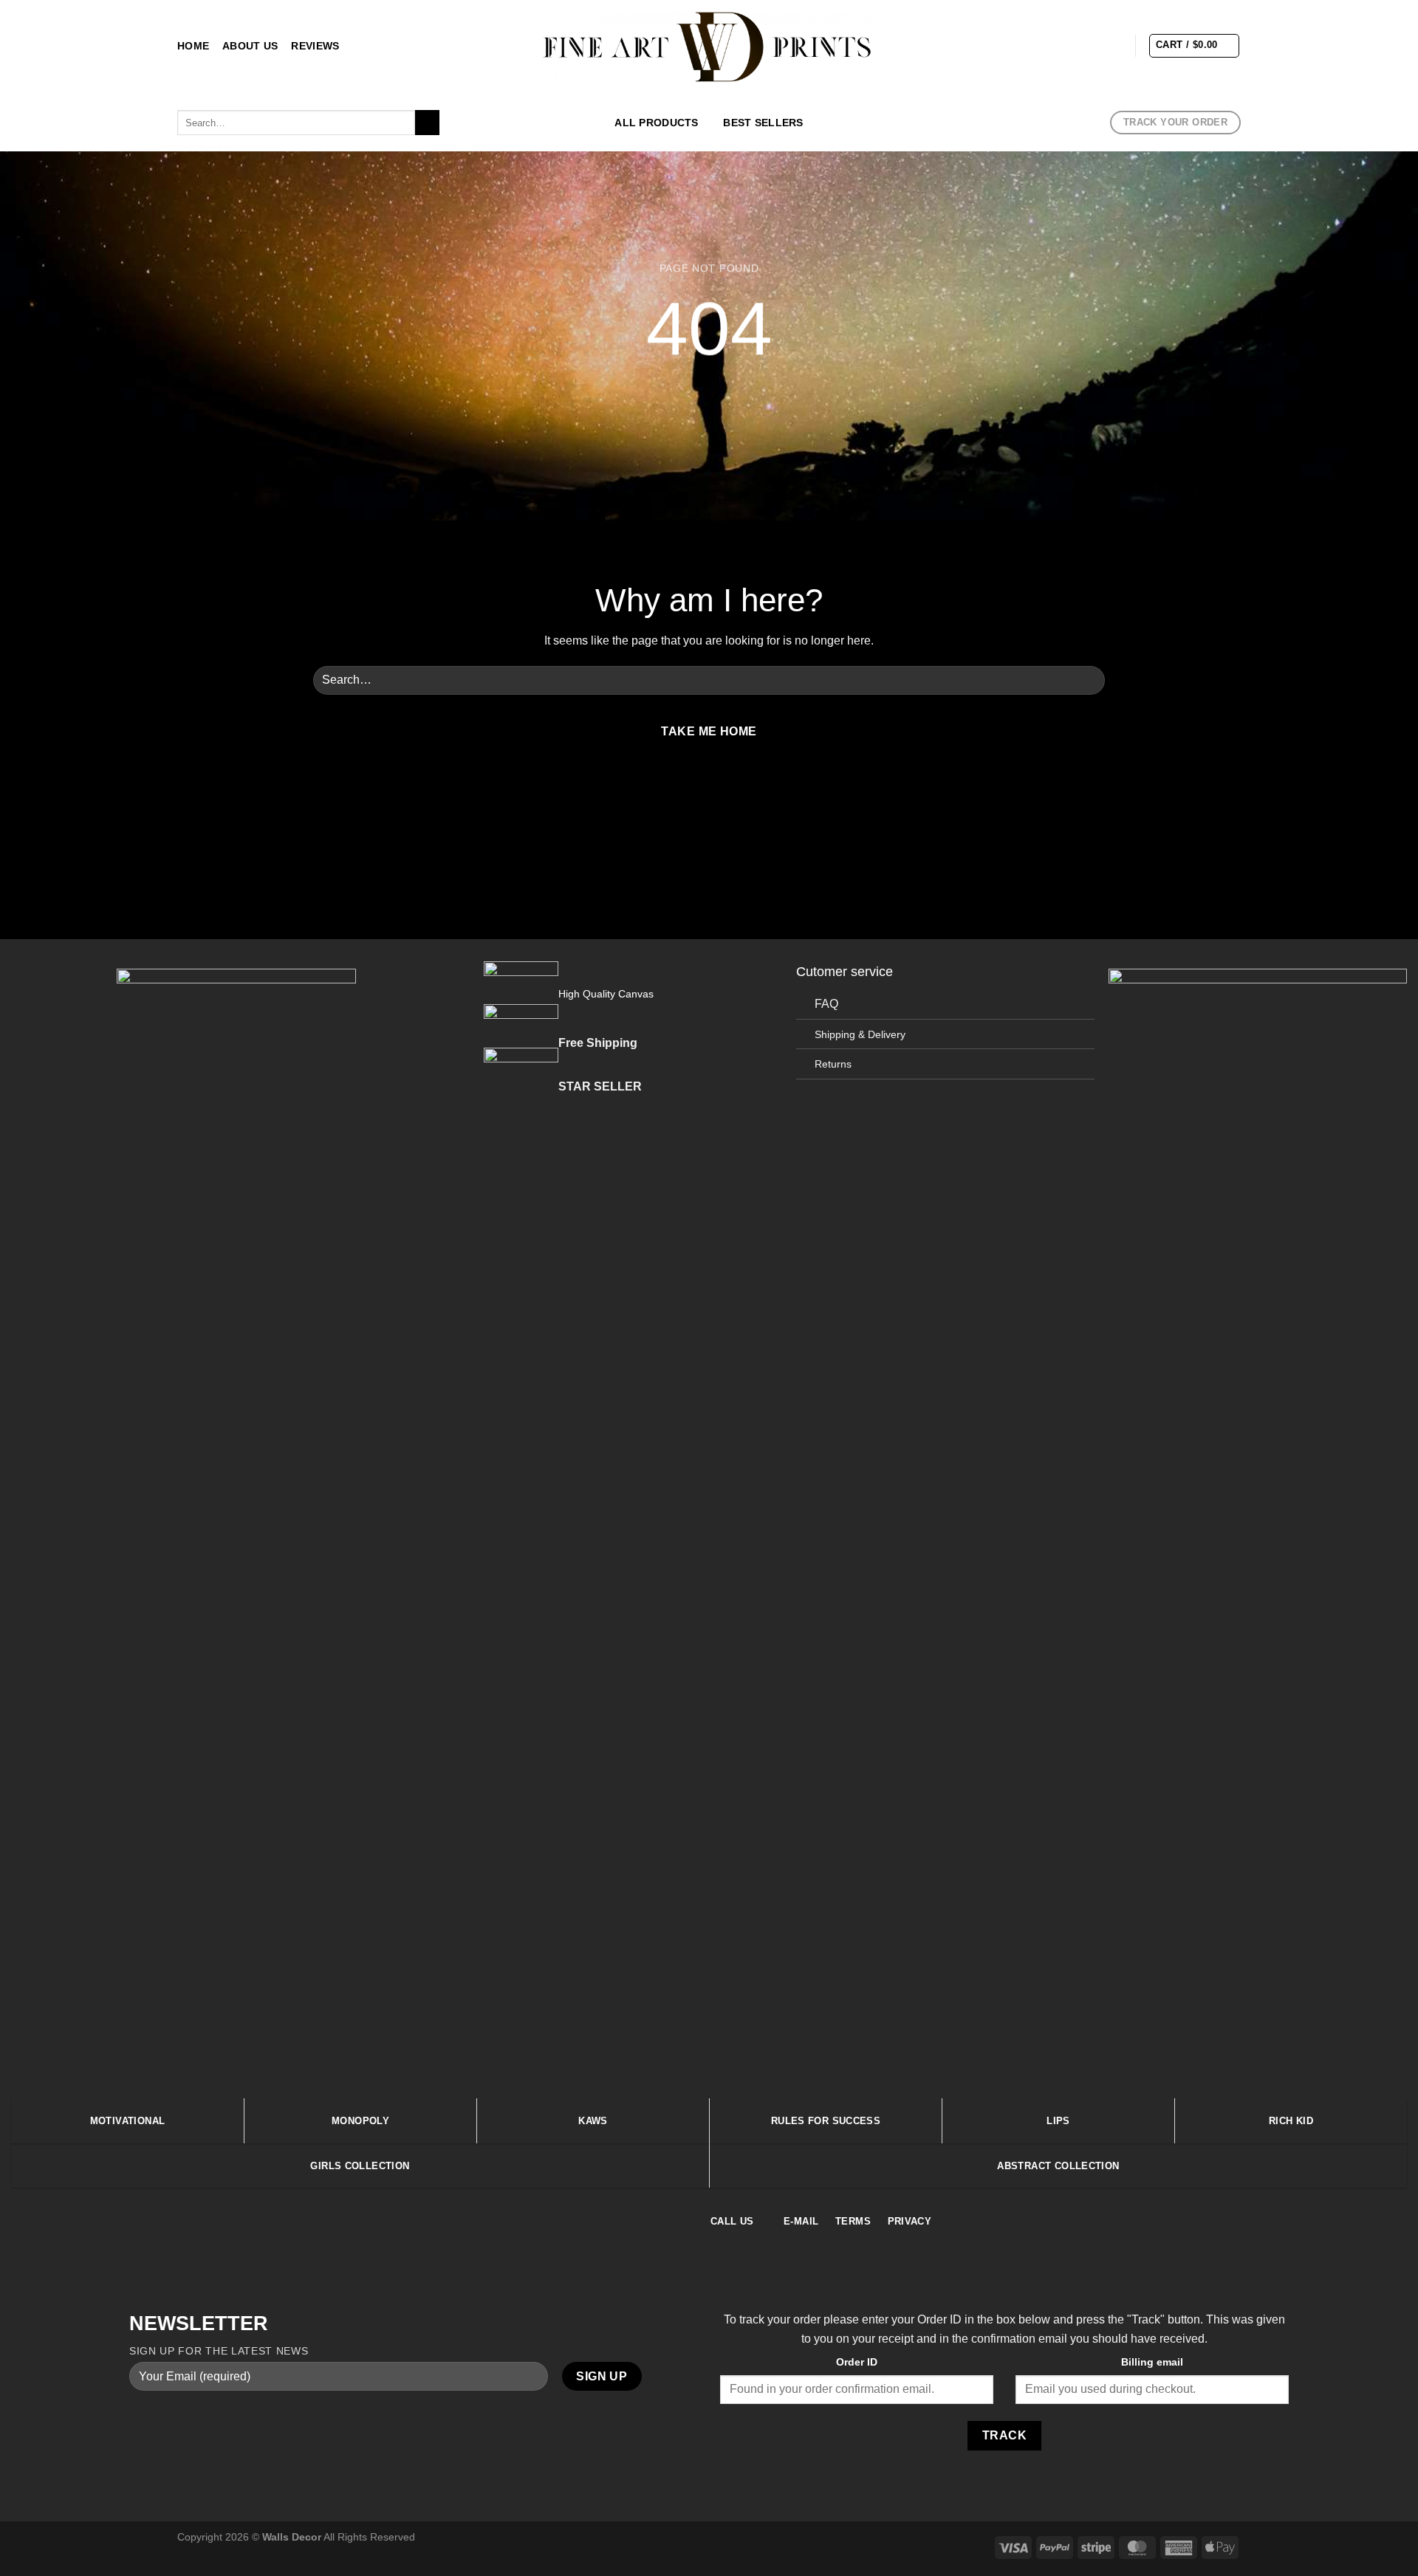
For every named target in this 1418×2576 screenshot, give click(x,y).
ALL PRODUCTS (656, 123)
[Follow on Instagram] (1055, 45)
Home (193, 46)
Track (1004, 2435)
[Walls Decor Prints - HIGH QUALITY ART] (709, 47)
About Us (250, 46)
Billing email (1152, 2362)
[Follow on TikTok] (1075, 45)
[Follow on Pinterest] (1113, 45)
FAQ (826, 1004)
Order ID (857, 2362)
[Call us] (745, 797)
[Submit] (427, 123)
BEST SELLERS (763, 123)
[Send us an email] (1094, 45)
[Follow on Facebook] (1036, 45)
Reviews (315, 46)
